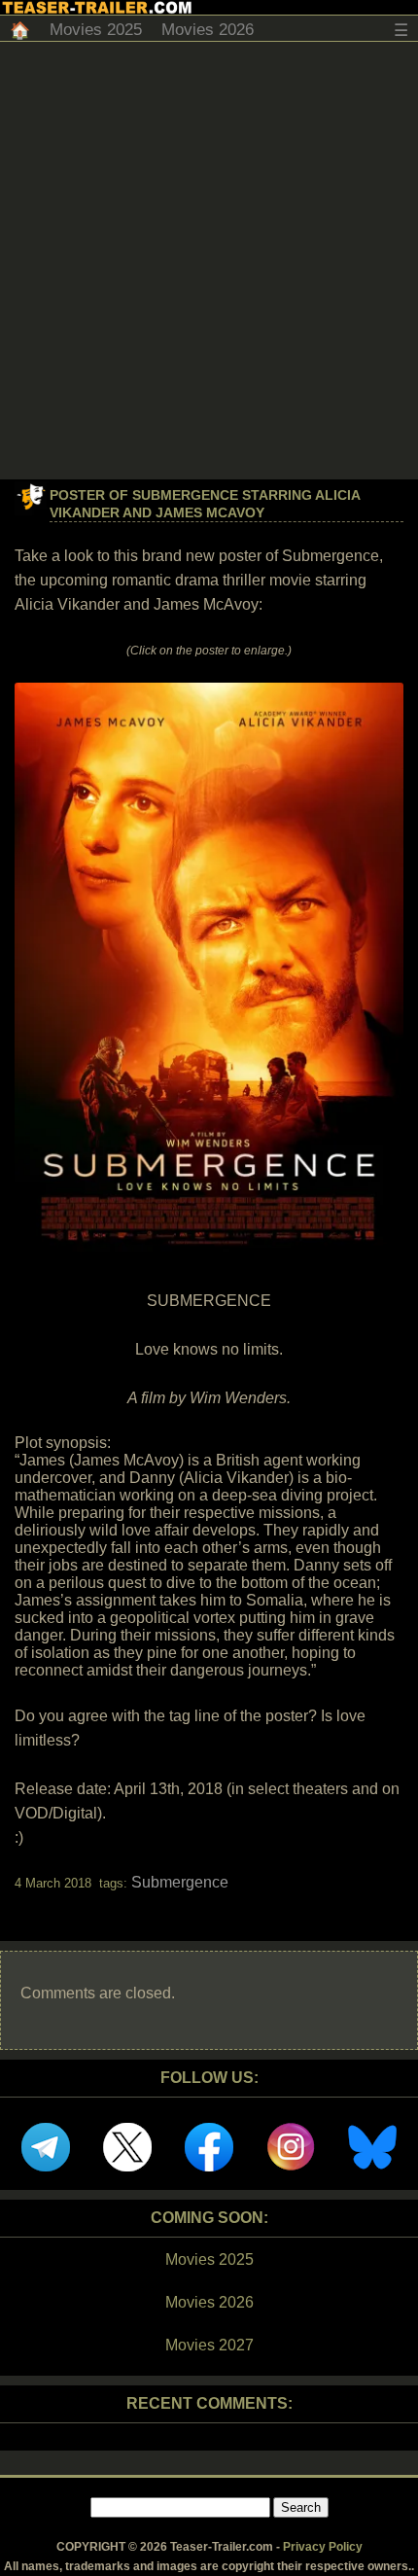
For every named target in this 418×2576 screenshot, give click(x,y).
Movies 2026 (208, 30)
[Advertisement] (209, 261)
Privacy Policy (323, 2547)
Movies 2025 (96, 30)
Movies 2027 (209, 2345)
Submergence (180, 1882)
